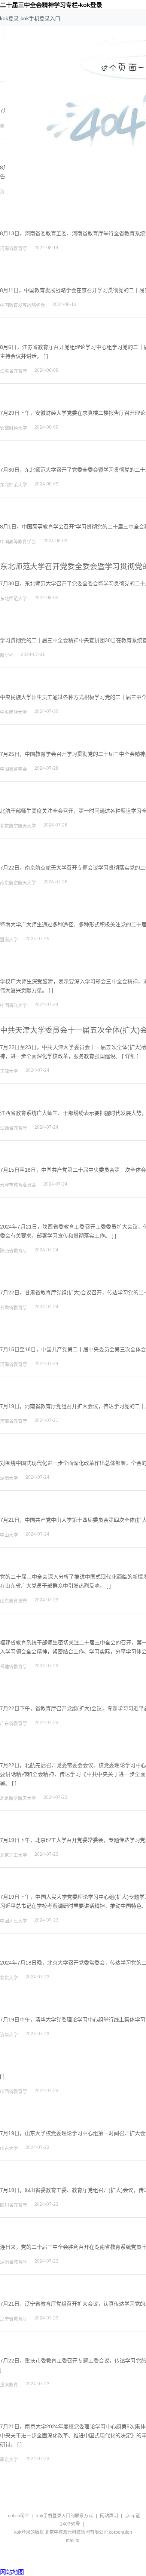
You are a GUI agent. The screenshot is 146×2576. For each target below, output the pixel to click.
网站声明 (109, 2516)
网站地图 (12, 2572)
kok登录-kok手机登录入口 (30, 18)
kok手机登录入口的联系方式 (65, 2516)
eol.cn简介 (19, 2516)
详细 (130, 1056)
